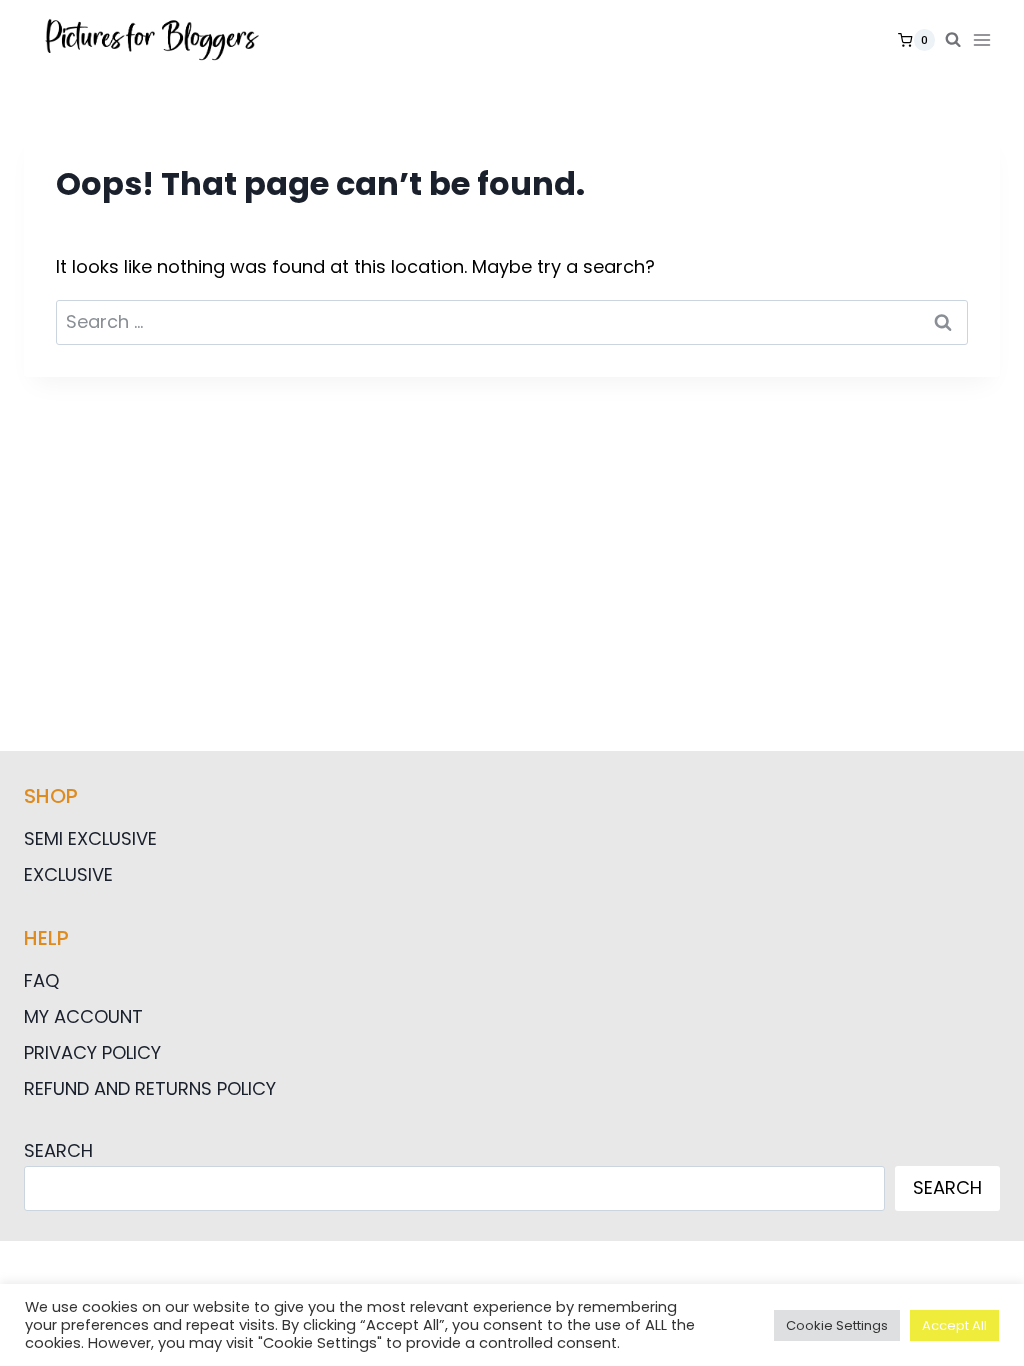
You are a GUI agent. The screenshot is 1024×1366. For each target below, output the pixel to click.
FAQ (41, 980)
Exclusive (68, 874)
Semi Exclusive (90, 838)
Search (58, 1150)
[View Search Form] (953, 40)
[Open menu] (986, 39)
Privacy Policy (92, 1052)
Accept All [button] (954, 1325)
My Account (83, 1016)
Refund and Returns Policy (150, 1088)
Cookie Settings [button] (837, 1325)
